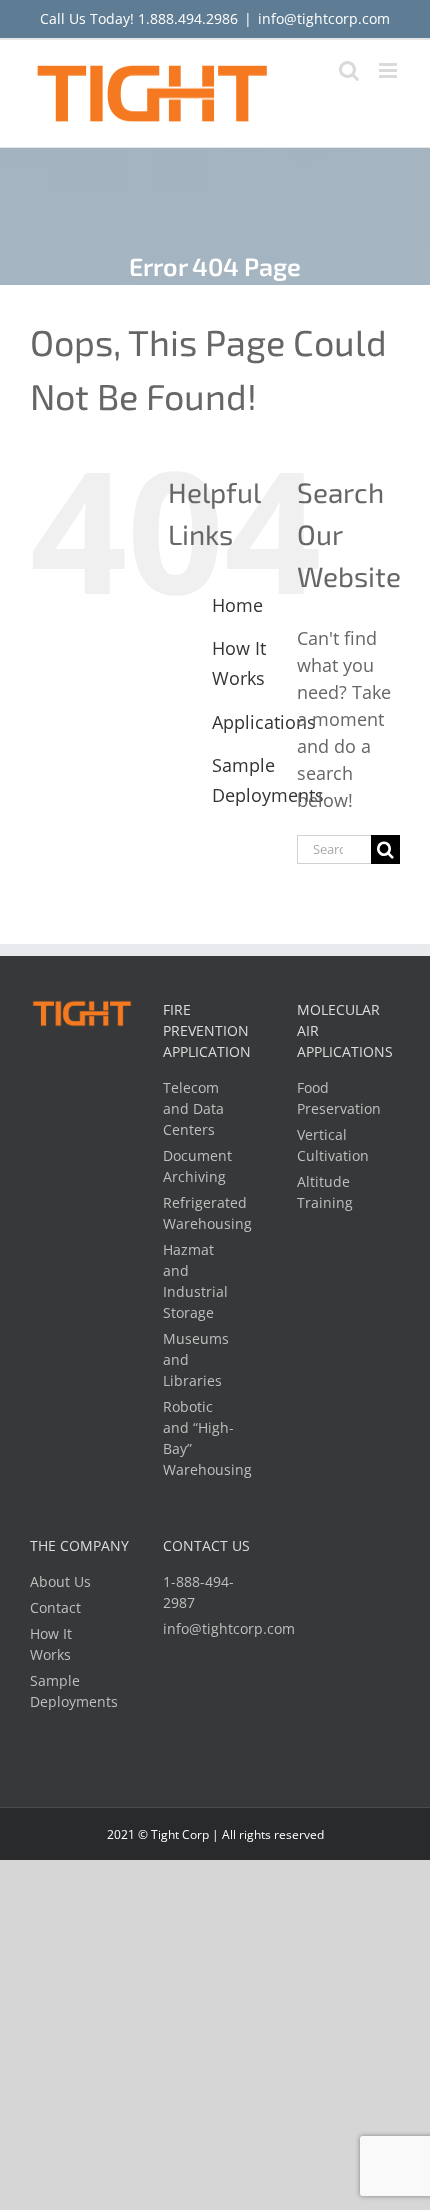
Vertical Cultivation (333, 1145)
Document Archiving (197, 1166)
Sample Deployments (68, 1691)
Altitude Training (325, 1192)
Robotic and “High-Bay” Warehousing (201, 1438)
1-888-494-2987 (198, 1592)
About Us (60, 1581)
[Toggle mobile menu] (389, 70)
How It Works (51, 1644)
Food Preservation (335, 1098)
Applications (264, 722)
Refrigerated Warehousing (201, 1213)
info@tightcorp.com (324, 18)
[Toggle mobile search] (349, 70)
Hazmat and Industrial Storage (195, 1281)
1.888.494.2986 (188, 18)
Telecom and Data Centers (193, 1108)
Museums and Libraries (196, 1359)
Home (237, 605)
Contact (55, 1607)
